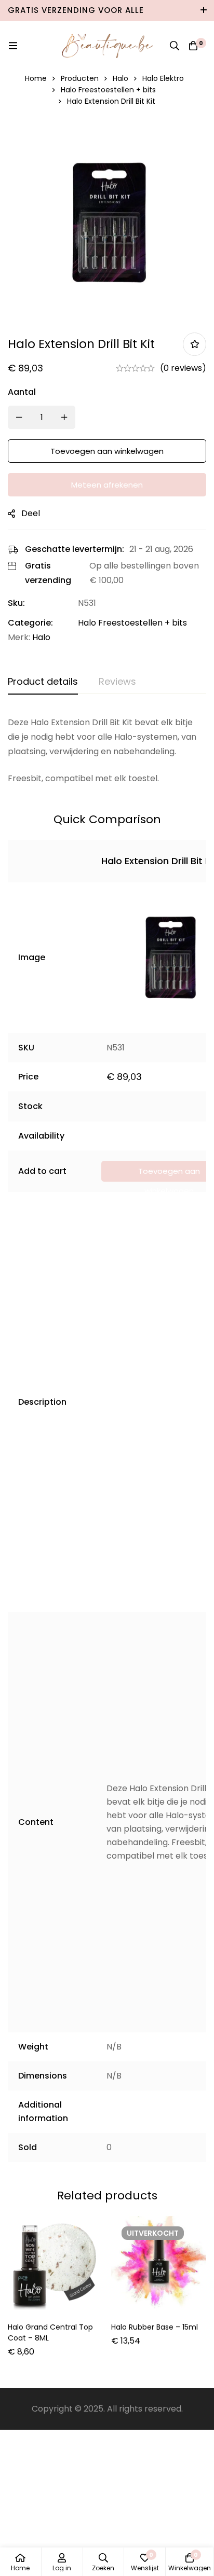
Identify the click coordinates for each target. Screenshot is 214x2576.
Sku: (16, 603)
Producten (80, 78)
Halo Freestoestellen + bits (108, 90)
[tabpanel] (107, 751)
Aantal (22, 392)
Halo (121, 78)
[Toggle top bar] (204, 10)
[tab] (43, 682)
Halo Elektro (163, 78)
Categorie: (30, 623)
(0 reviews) (183, 368)
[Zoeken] (175, 46)
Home (36, 78)
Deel (31, 513)
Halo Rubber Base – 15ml (155, 2327)
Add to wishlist (195, 344)
